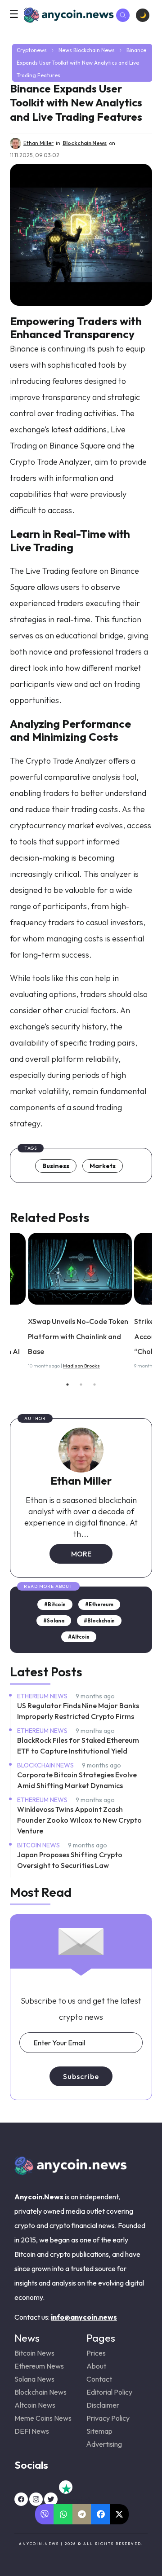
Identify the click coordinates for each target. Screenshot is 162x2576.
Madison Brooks (81, 1366)
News (65, 50)
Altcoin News (35, 2405)
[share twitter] (119, 2514)
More (81, 1554)
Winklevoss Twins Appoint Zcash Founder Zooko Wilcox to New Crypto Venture (79, 1820)
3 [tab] (94, 1385)
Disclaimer (103, 2405)
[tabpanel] (81, 1303)
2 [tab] (81, 1385)
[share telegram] (82, 2514)
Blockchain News (94, 50)
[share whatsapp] (63, 2514)
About (96, 2366)
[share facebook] (101, 2514)
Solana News (34, 2379)
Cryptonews (32, 50)
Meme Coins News (43, 2418)
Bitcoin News (39, 1845)
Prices (96, 2353)
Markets (103, 1166)
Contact (99, 2379)
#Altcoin (79, 1637)
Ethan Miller (81, 1481)
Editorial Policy (109, 2392)
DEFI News (32, 2431)
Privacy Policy (108, 2418)
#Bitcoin (55, 1605)
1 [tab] (67, 1385)
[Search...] (123, 15)
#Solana (54, 1621)
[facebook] (21, 2499)
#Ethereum (99, 1605)
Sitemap (99, 2431)
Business (56, 1166)
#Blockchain (99, 1621)
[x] (51, 2499)
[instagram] (36, 2499)
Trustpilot (66, 2487)
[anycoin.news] (71, 2172)
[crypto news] (80, 1269)
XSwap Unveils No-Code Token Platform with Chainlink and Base (78, 1336)
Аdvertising (104, 2444)
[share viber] (45, 2514)
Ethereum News (43, 1696)
